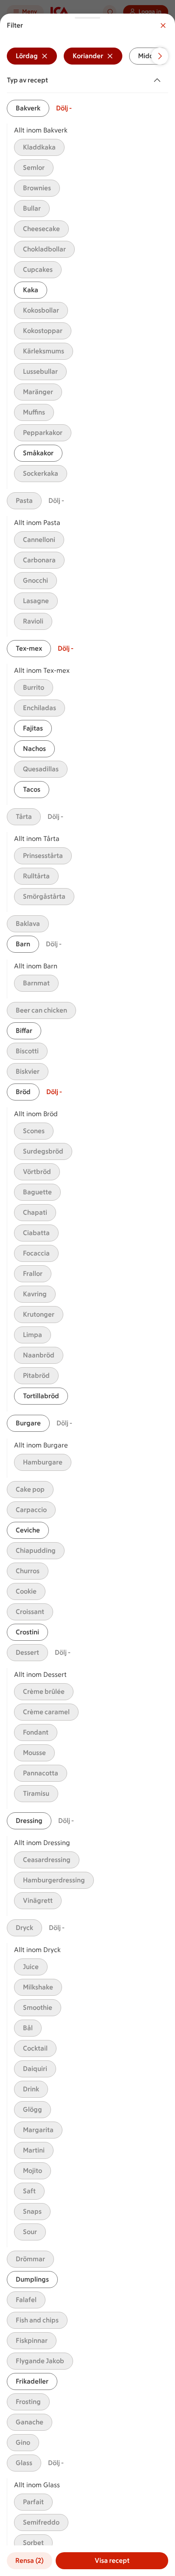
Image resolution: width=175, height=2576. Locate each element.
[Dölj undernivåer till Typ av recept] (159, 80)
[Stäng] (163, 25)
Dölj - (64, 108)
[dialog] (87, 1295)
